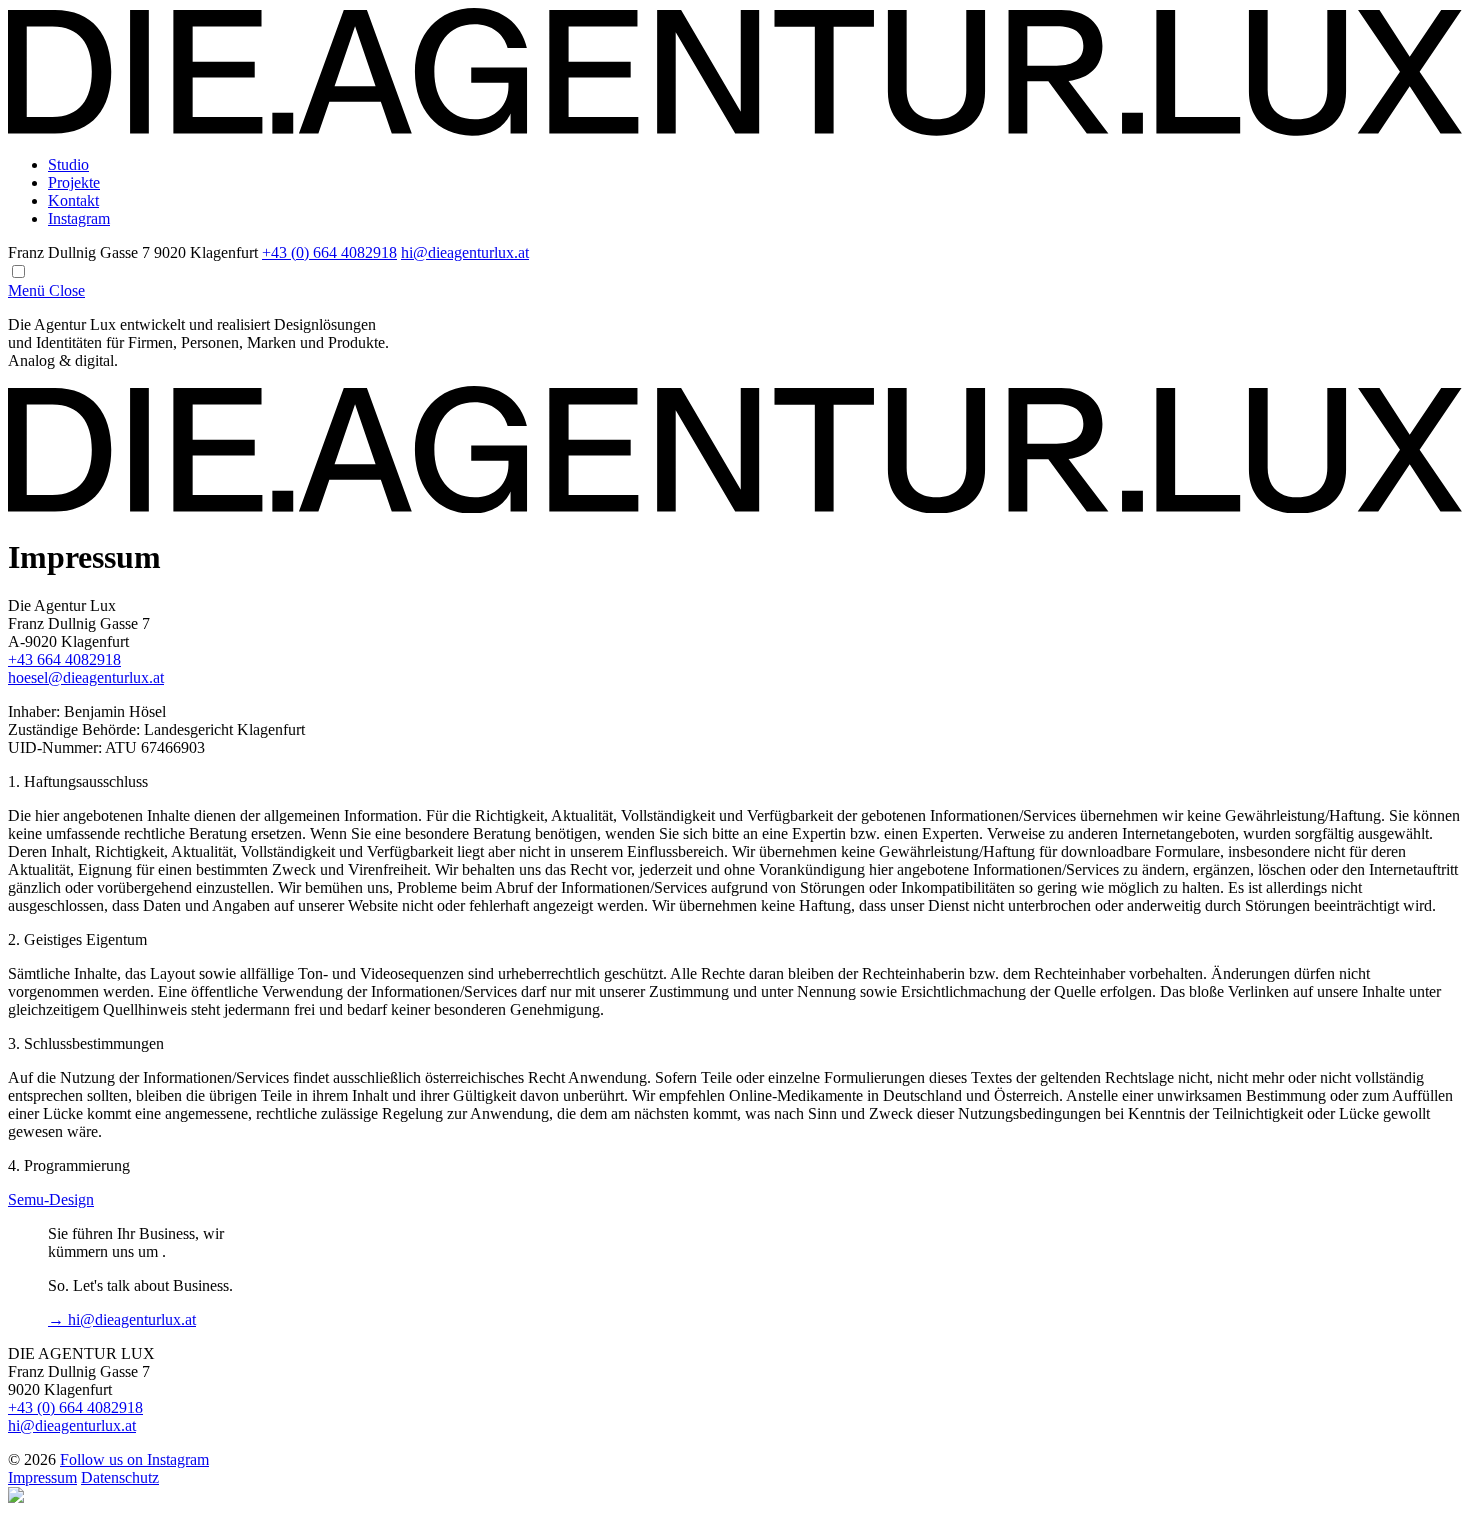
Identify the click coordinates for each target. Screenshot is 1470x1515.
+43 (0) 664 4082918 (329, 252)
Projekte (74, 182)
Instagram (79, 218)
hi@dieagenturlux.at (465, 252)
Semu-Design (51, 1199)
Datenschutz (120, 1477)
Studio (68, 164)
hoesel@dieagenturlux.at (86, 677)
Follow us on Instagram (134, 1459)
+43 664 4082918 (64, 659)
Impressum (42, 1477)
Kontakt (73, 200)
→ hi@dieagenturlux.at (122, 1319)
